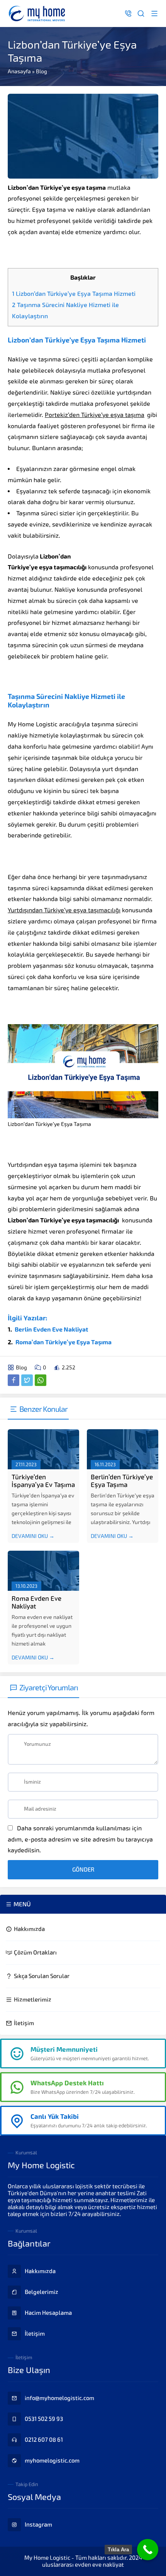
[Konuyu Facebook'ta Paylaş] (14, 1380)
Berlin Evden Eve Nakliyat (52, 1329)
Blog (41, 71)
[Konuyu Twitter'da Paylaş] (27, 1380)
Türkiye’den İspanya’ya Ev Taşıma (43, 1481)
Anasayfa (19, 71)
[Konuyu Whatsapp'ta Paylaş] (41, 1380)
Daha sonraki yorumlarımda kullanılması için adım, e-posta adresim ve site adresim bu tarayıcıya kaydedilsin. (80, 1839)
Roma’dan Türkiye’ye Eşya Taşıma (64, 1342)
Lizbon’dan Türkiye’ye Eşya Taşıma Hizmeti (74, 294)
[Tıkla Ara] (148, 2550)
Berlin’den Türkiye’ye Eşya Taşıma (122, 1481)
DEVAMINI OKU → (33, 1536)
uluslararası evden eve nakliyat (83, 2565)
